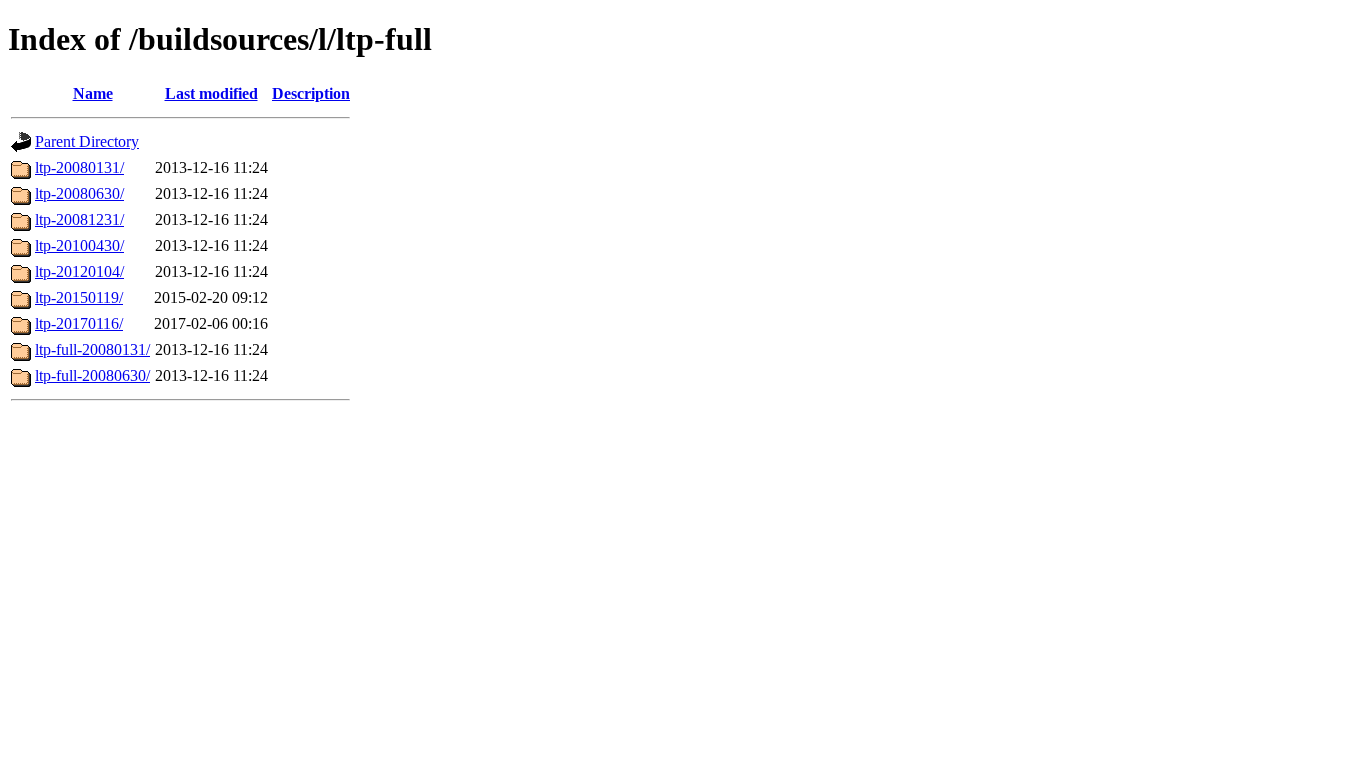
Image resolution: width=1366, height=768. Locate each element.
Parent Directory (87, 141)
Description (311, 93)
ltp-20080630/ (79, 193)
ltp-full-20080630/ (92, 375)
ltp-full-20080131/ (92, 349)
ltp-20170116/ (79, 323)
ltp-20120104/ (79, 271)
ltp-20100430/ (79, 245)
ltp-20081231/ (79, 219)
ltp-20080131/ (79, 167)
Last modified (211, 93)
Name (93, 93)
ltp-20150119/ (79, 297)
